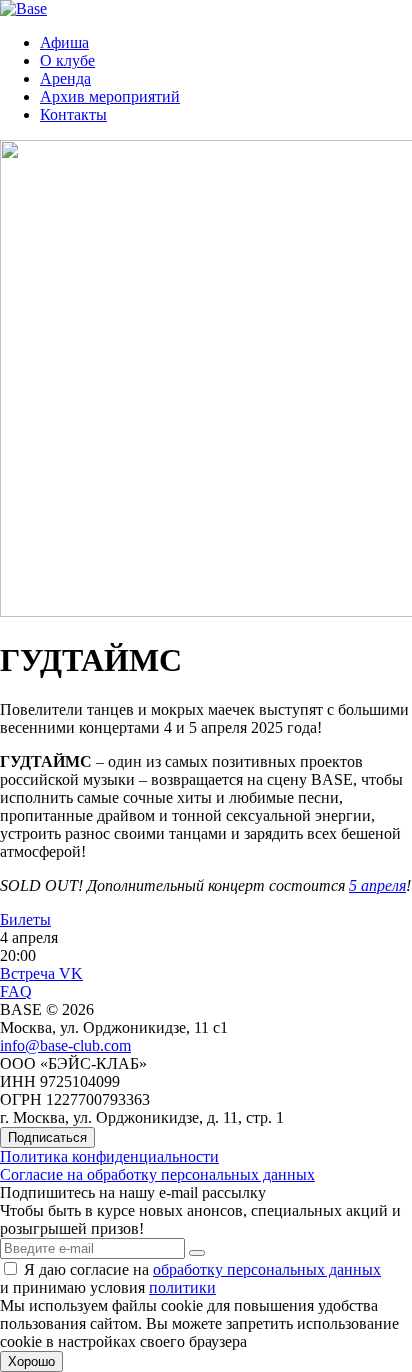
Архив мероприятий (110, 96)
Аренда (65, 78)
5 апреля (377, 885)
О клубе (67, 60)
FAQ (16, 991)
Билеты (25, 919)
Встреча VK (41, 973)
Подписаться (47, 1137)
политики (182, 1287)
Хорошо (31, 1361)
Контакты (73, 114)
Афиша (64, 42)
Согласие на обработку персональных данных (157, 1174)
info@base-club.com (65, 1045)
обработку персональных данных (267, 1269)
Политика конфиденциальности (109, 1156)
